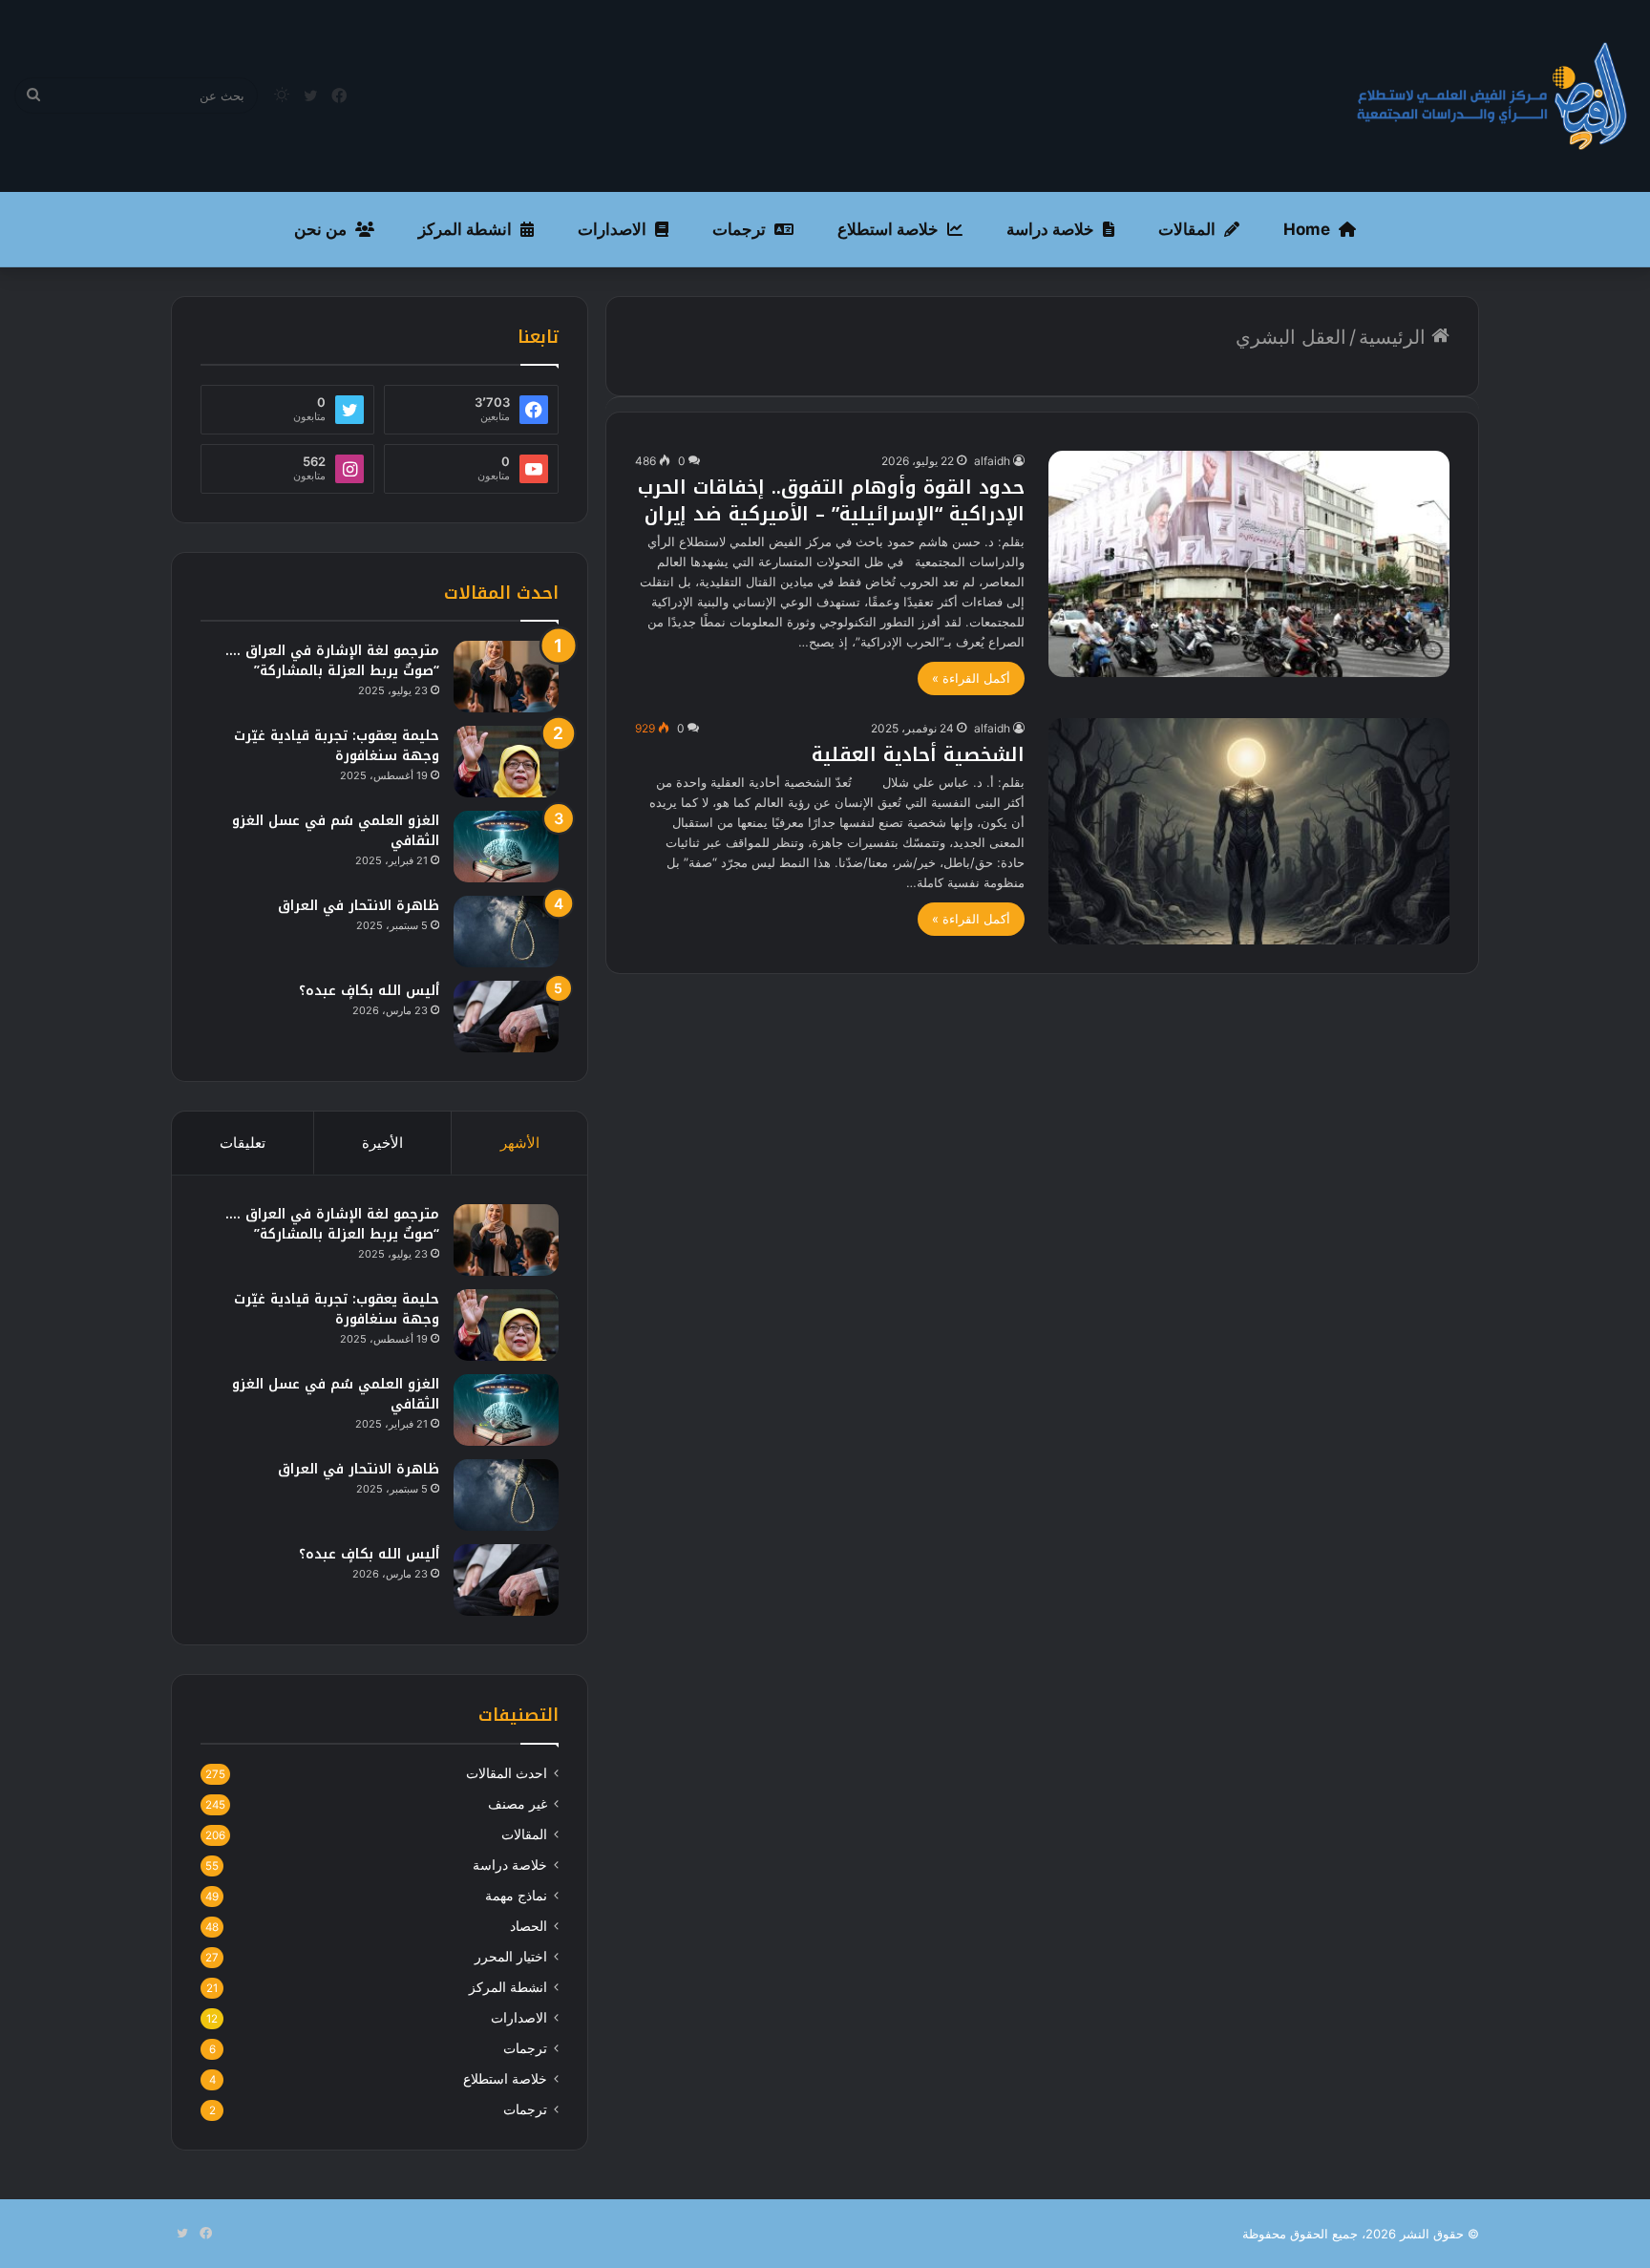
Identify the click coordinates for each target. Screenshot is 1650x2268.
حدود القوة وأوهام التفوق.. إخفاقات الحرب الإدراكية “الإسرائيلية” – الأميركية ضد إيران (831, 500)
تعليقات (243, 1143)
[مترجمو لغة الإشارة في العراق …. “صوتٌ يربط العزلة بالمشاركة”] (506, 677)
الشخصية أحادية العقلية (918, 754)
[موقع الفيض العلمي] (1492, 96)
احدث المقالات (507, 1773)
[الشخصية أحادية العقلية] (1249, 831)
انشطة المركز (465, 229)
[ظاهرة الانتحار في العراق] (506, 932)
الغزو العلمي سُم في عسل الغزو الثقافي (336, 831)
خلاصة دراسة (1050, 229)
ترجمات (739, 229)
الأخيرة (382, 1143)
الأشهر (520, 1143)
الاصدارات (612, 229)
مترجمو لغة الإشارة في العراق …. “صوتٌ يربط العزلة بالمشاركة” (332, 661)
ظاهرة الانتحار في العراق (359, 906)
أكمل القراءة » (971, 678)
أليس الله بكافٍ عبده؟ (369, 991)
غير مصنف (518, 1804)
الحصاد (529, 1926)
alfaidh (992, 461)
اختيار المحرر (511, 1957)
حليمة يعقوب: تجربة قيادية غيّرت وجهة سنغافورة (337, 746)
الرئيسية (1395, 337)
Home (1307, 229)
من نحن (320, 229)
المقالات (1187, 229)
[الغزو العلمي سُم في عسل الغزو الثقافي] (506, 847)
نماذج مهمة (516, 1896)
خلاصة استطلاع (888, 229)
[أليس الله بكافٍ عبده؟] (506, 1017)
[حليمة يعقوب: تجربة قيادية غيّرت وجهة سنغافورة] (506, 762)
